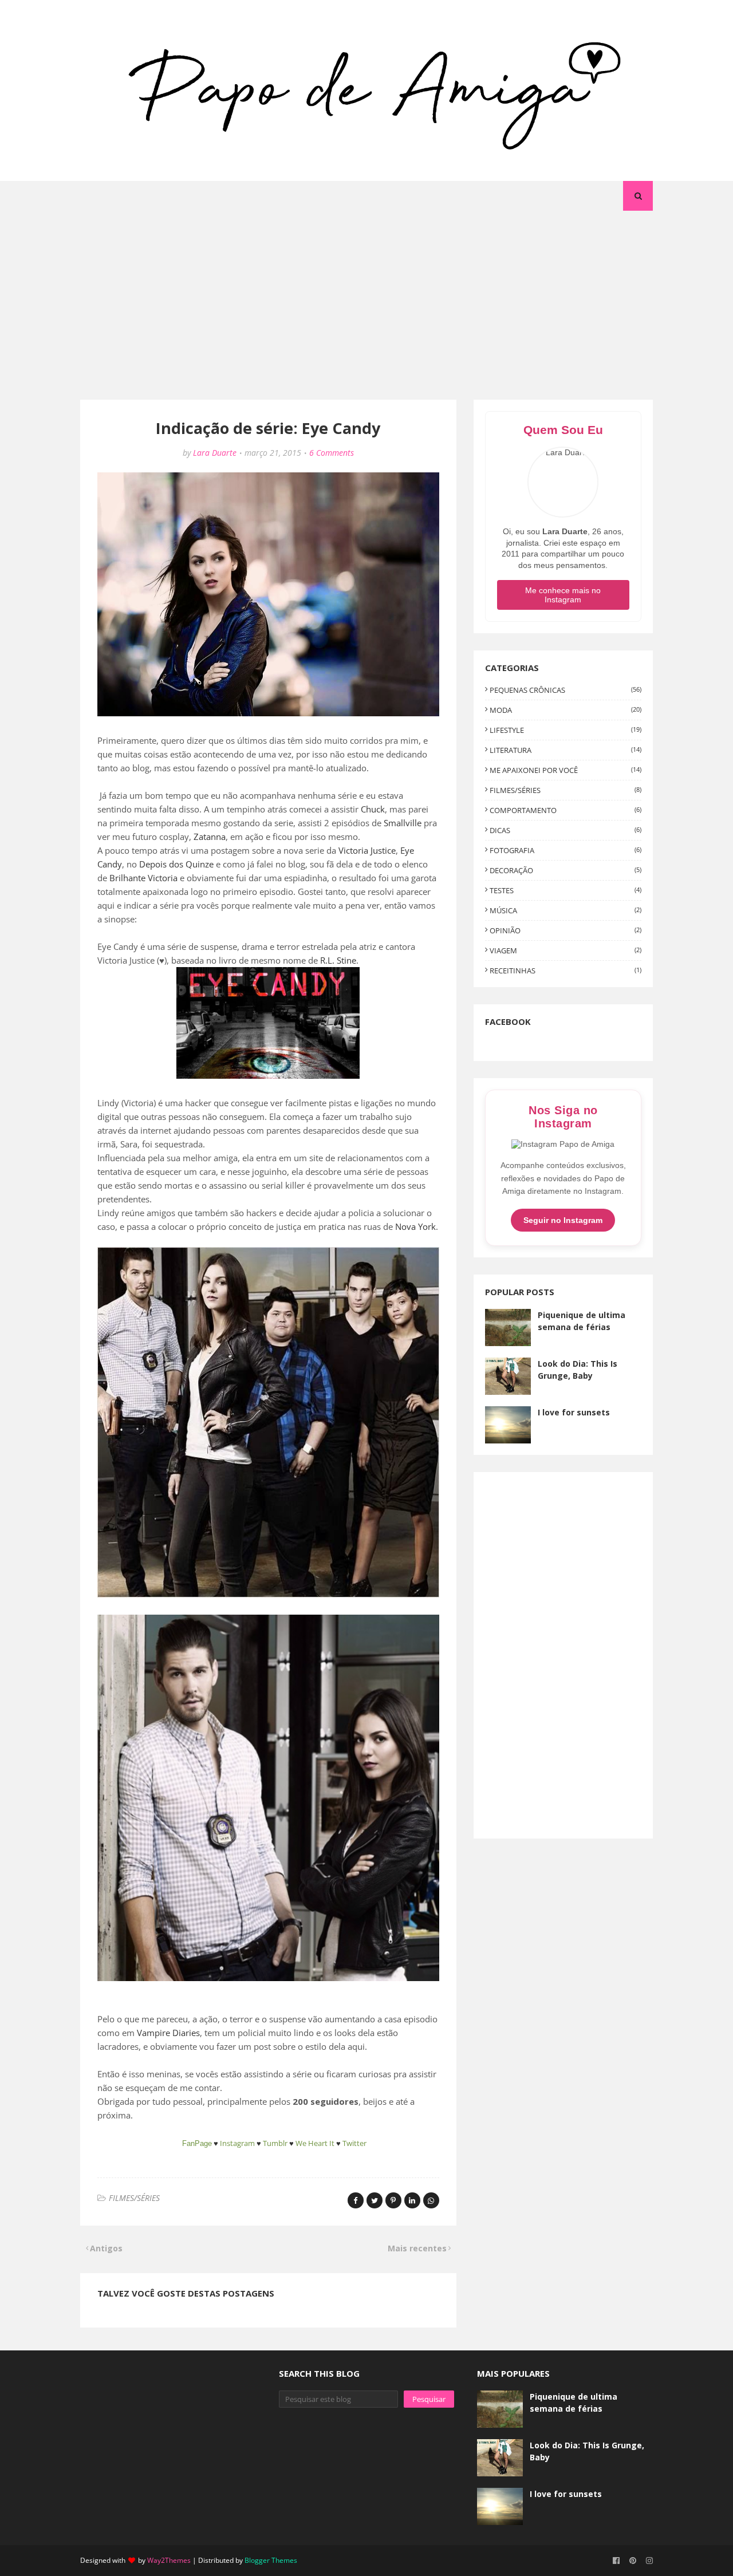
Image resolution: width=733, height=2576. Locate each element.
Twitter (354, 2143)
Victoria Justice (367, 850)
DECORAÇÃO (565, 870)
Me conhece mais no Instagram (563, 595)
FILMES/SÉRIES (134, 2198)
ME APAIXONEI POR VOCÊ (565, 770)
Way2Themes (169, 2560)
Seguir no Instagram (563, 1220)
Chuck (373, 809)
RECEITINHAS (565, 971)
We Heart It (315, 2143)
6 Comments (332, 453)
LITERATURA (565, 750)
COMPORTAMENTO (565, 810)
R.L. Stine (338, 960)
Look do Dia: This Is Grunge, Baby (578, 1370)
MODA (565, 710)
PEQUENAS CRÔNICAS (565, 690)
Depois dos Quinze (176, 864)
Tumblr (275, 2143)
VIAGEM (565, 950)
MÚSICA (565, 910)
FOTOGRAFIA (565, 850)
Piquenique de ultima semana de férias (582, 1321)
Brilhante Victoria (143, 878)
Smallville (403, 823)
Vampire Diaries (168, 2033)
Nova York (415, 1226)
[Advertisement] (366, 297)
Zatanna (210, 837)
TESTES (565, 890)
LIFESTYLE (565, 730)
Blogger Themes (271, 2560)
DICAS (565, 830)
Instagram (237, 2143)
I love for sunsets (574, 1412)
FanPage (197, 2143)
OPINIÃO (565, 930)
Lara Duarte (215, 453)
